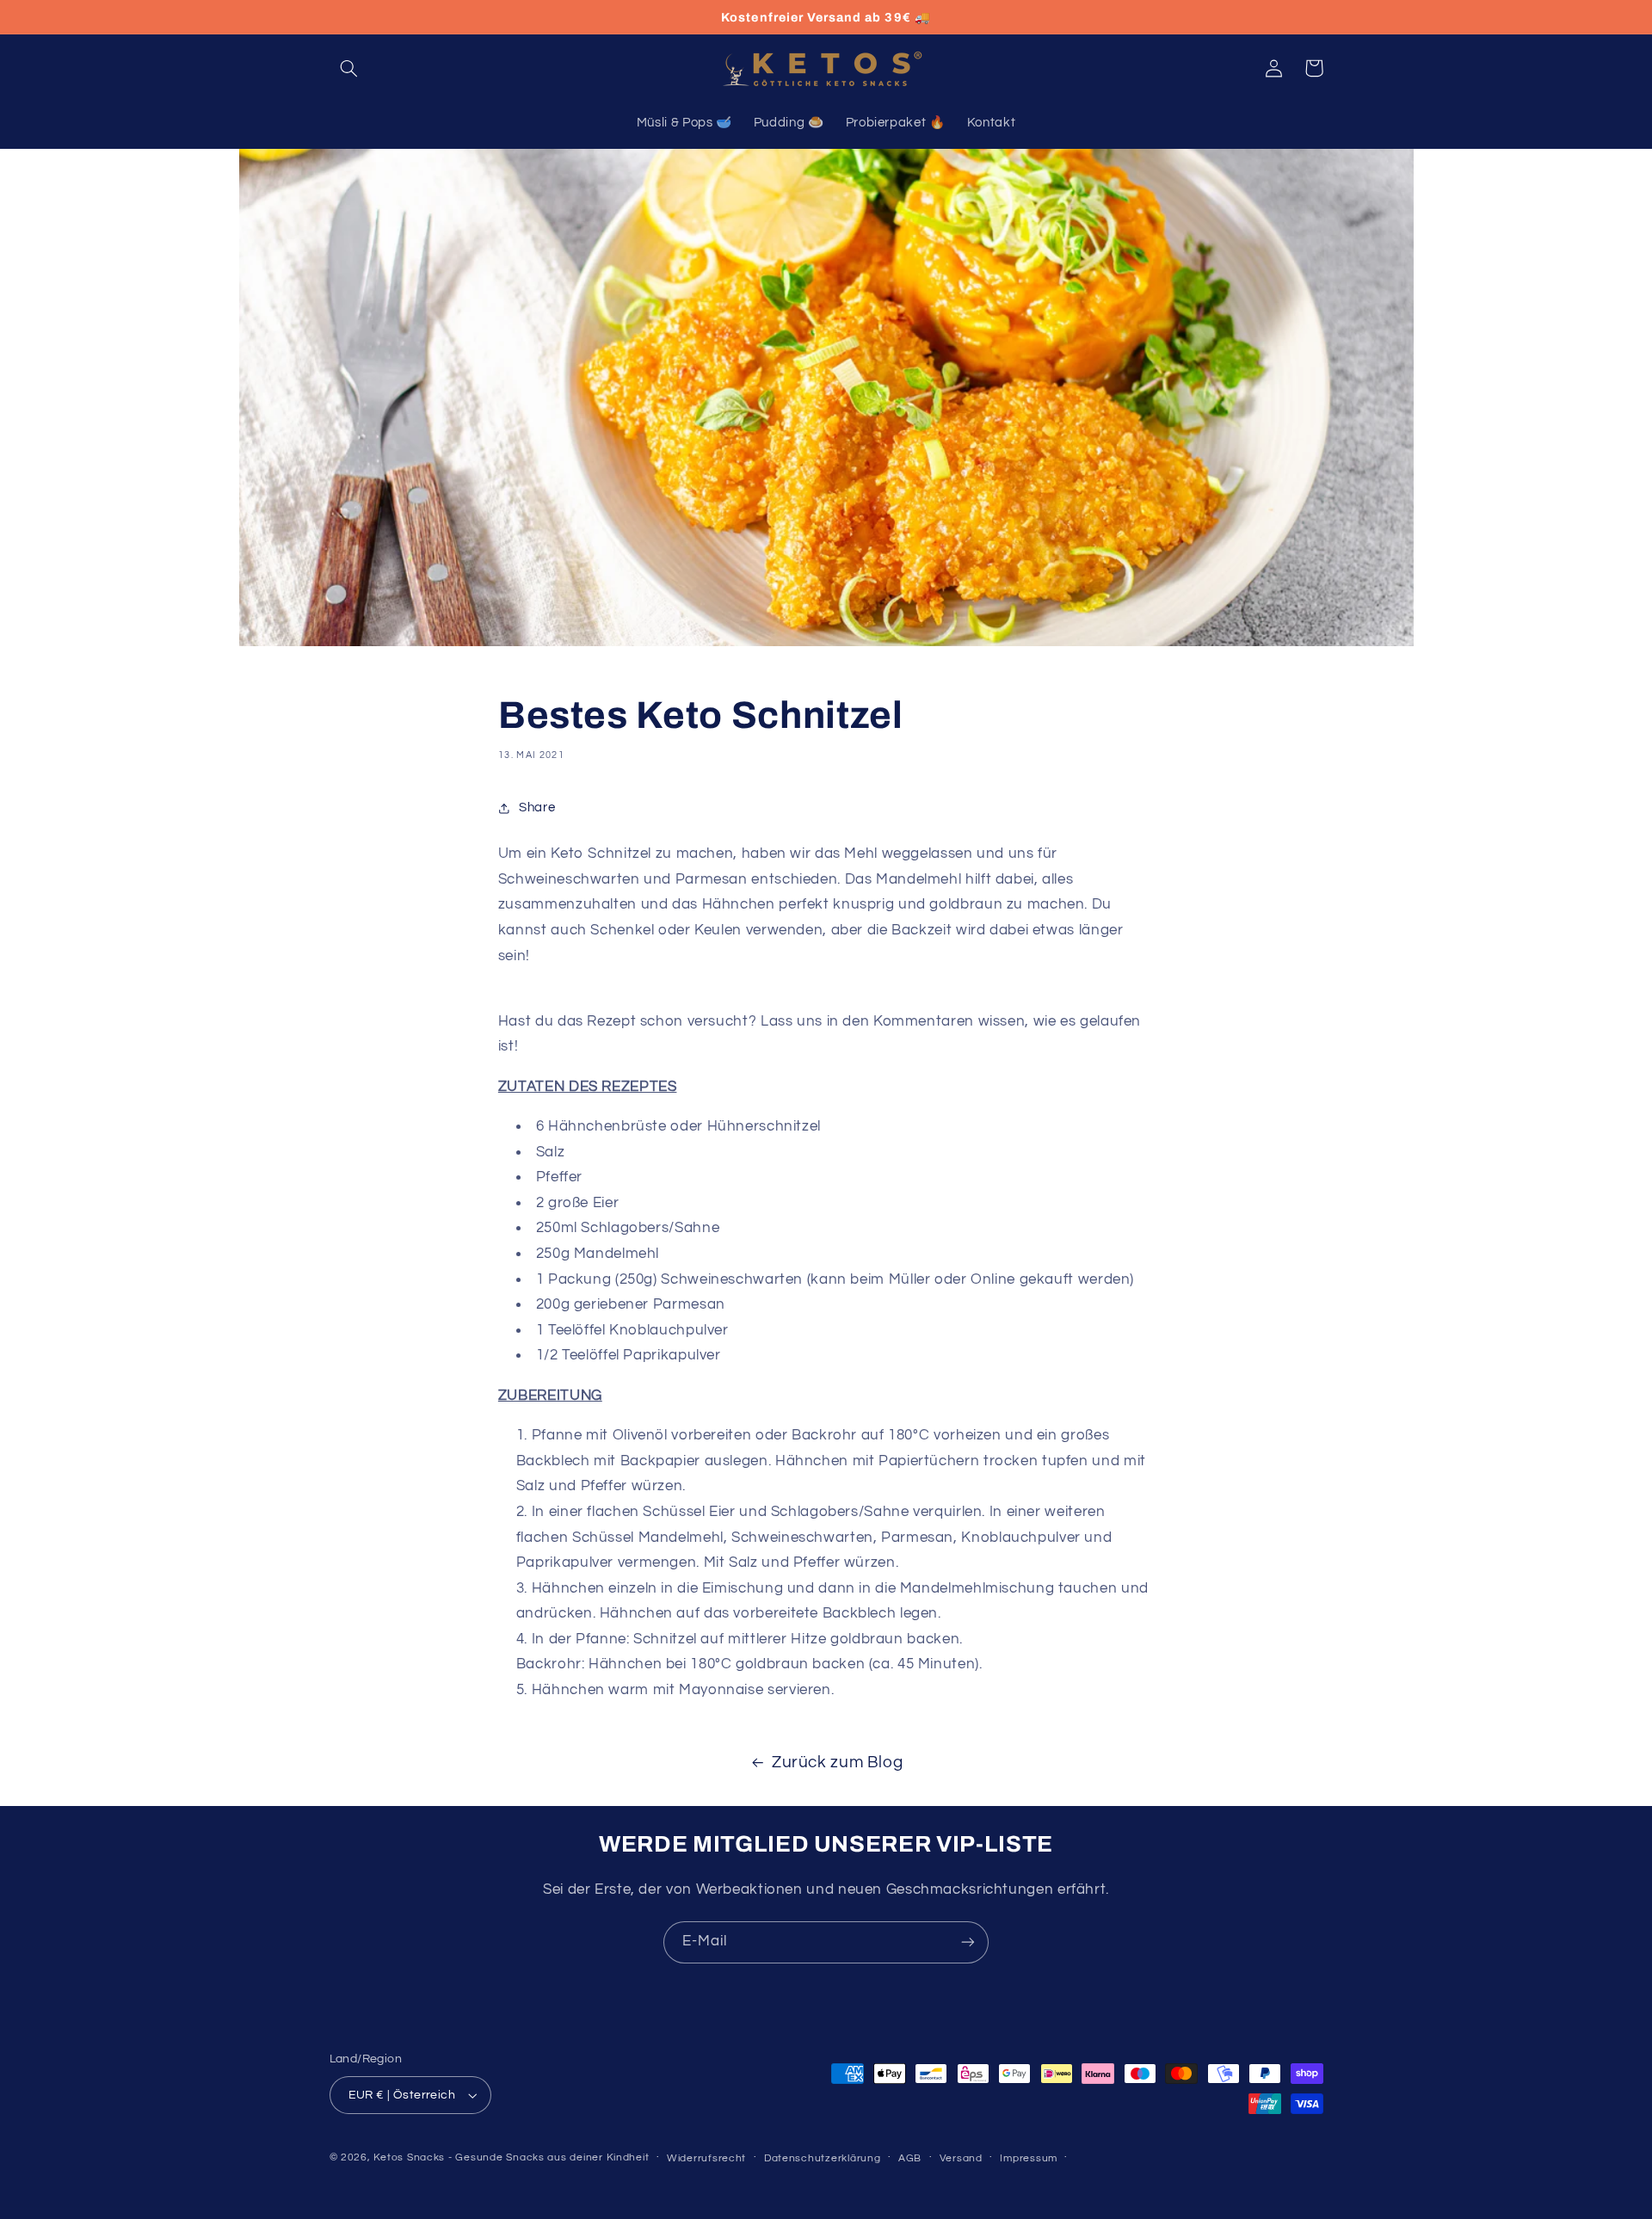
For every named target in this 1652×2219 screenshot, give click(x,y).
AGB (910, 2158)
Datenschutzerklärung (823, 2158)
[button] (349, 68)
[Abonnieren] (968, 1942)
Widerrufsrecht (706, 2158)
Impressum (1029, 2158)
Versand (961, 2158)
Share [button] (537, 807)
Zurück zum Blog (837, 1763)
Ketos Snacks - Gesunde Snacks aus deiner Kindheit (511, 2157)
